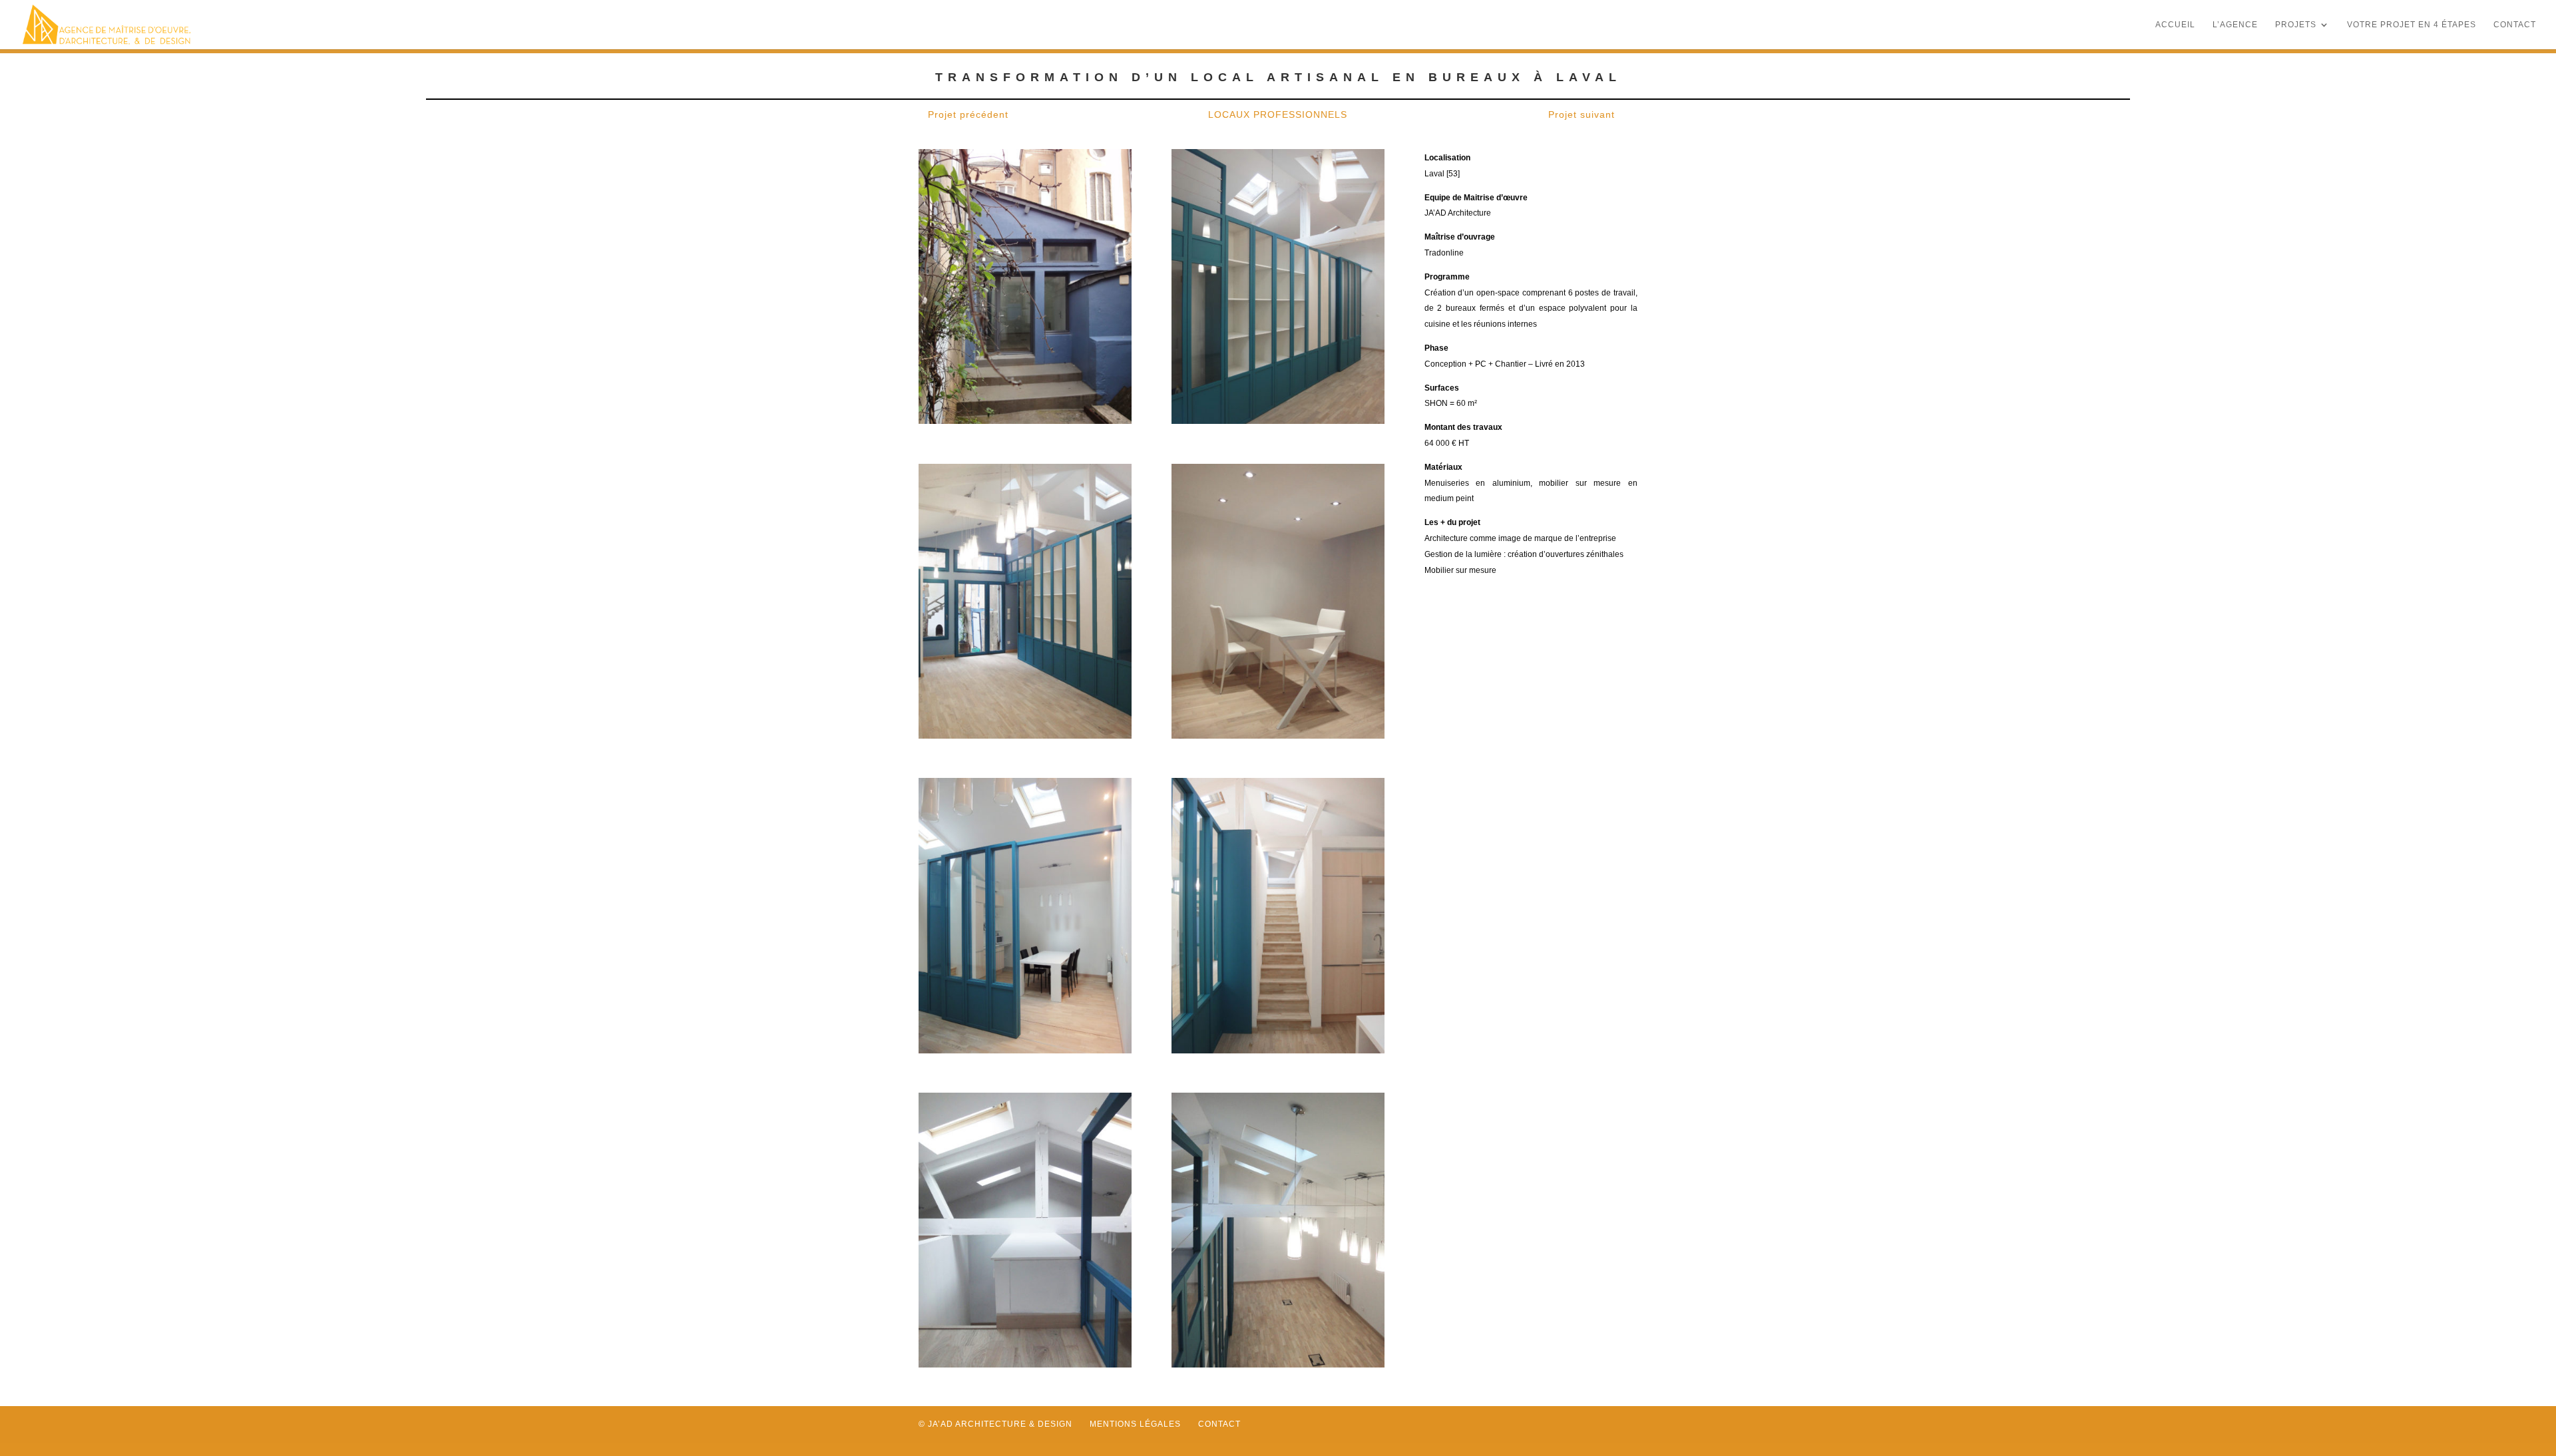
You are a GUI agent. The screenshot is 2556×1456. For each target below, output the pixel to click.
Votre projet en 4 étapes (2412, 25)
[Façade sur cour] (1025, 421)
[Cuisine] (1025, 1050)
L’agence (2235, 25)
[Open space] (1278, 421)
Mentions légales (1135, 1424)
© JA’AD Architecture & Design (995, 1424)
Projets (2296, 25)
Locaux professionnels (1278, 114)
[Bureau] (1278, 735)
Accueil (2175, 25)
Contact (2515, 25)
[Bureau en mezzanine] (1025, 1364)
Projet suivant (1582, 114)
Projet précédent (968, 114)
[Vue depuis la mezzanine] (1278, 1364)
